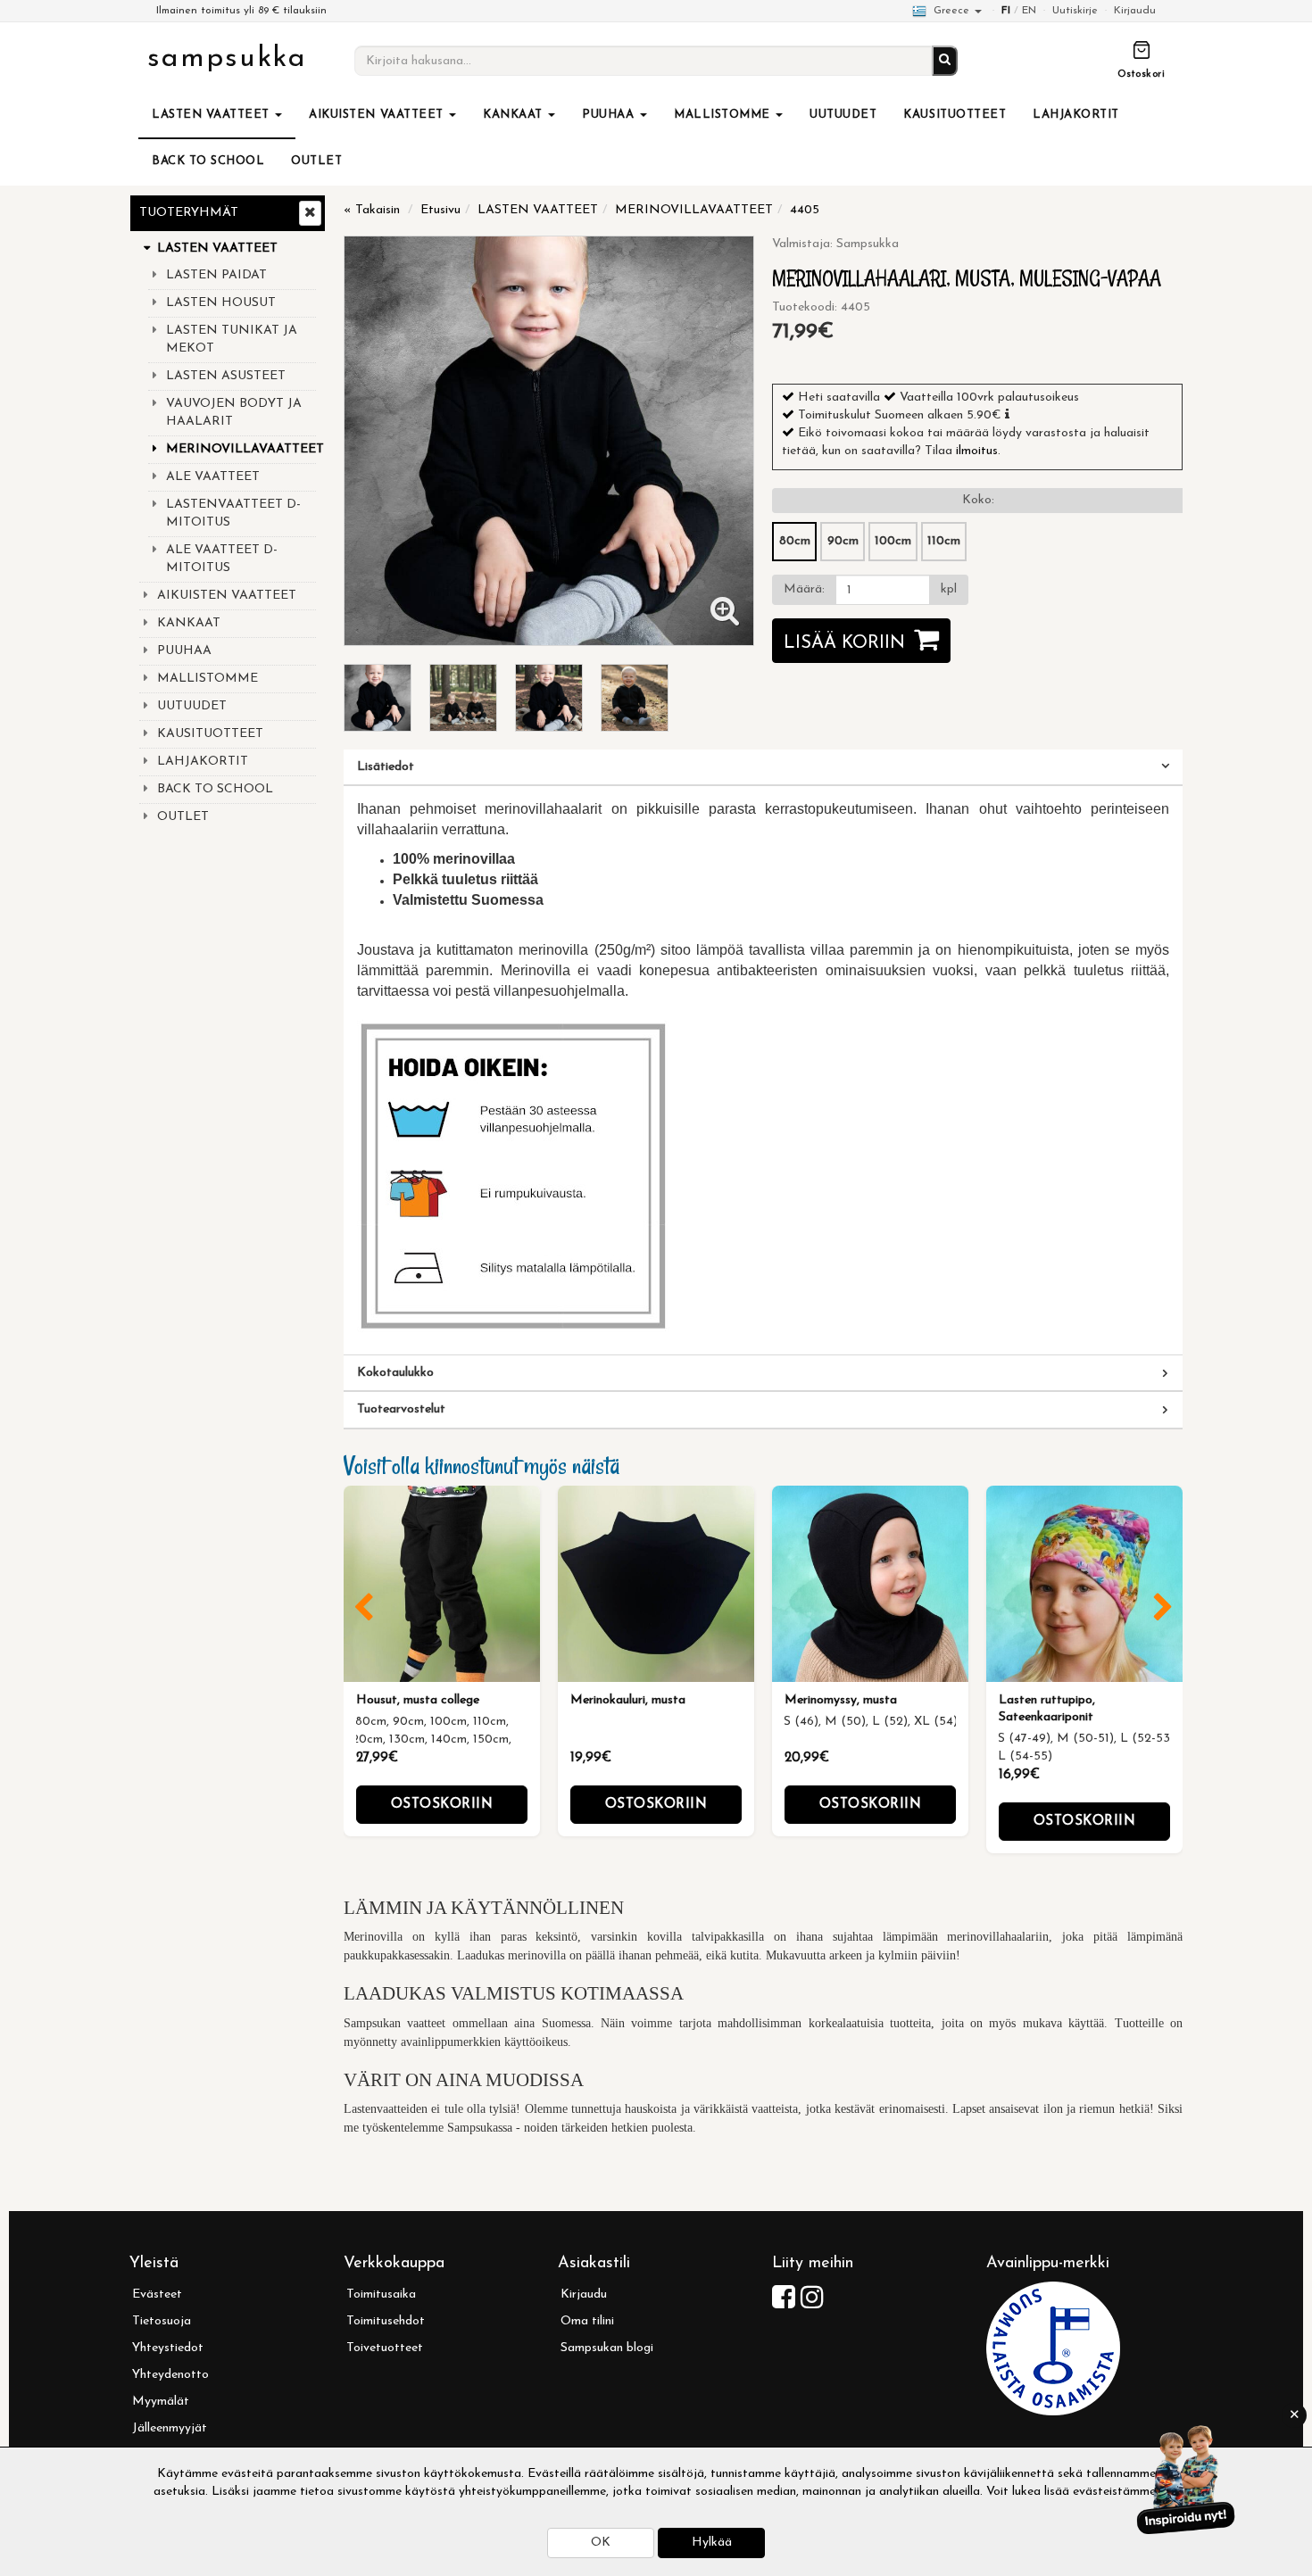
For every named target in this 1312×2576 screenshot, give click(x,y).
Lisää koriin (844, 643)
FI (1006, 11)
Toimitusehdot (386, 2321)
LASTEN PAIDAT (216, 275)
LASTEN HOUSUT (221, 303)
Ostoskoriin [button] (442, 1805)
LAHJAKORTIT (1076, 115)
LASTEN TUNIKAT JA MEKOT (232, 340)
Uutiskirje (1075, 11)
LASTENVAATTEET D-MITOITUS (233, 514)
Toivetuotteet (385, 2348)
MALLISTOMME (724, 115)
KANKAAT (515, 115)
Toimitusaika (381, 2294)
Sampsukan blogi (607, 2348)
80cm (795, 541)
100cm (893, 541)
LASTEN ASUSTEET (226, 376)
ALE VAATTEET (213, 477)
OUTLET (316, 161)
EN (1029, 11)
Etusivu (440, 210)
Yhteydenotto (170, 2375)
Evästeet (157, 2294)
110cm (944, 541)
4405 (805, 210)
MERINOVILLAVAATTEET (241, 449)
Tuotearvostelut (401, 1409)
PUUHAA (610, 115)
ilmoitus (977, 451)
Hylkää (712, 2543)
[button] (1007, 414)
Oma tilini (587, 2321)
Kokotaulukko (395, 1373)
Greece (951, 11)
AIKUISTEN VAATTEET (378, 115)
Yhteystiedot (168, 2348)
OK (601, 2543)
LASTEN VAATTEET (212, 115)
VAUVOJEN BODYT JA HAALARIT (234, 413)
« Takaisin (372, 210)
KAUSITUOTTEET (955, 115)
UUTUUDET (843, 115)
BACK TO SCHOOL (208, 161)
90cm (843, 541)
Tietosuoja (162, 2321)
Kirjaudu (1135, 11)
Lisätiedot (386, 767)
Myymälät (161, 2402)
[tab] (763, 767)
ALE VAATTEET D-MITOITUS (222, 559)
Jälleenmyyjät (170, 2428)
